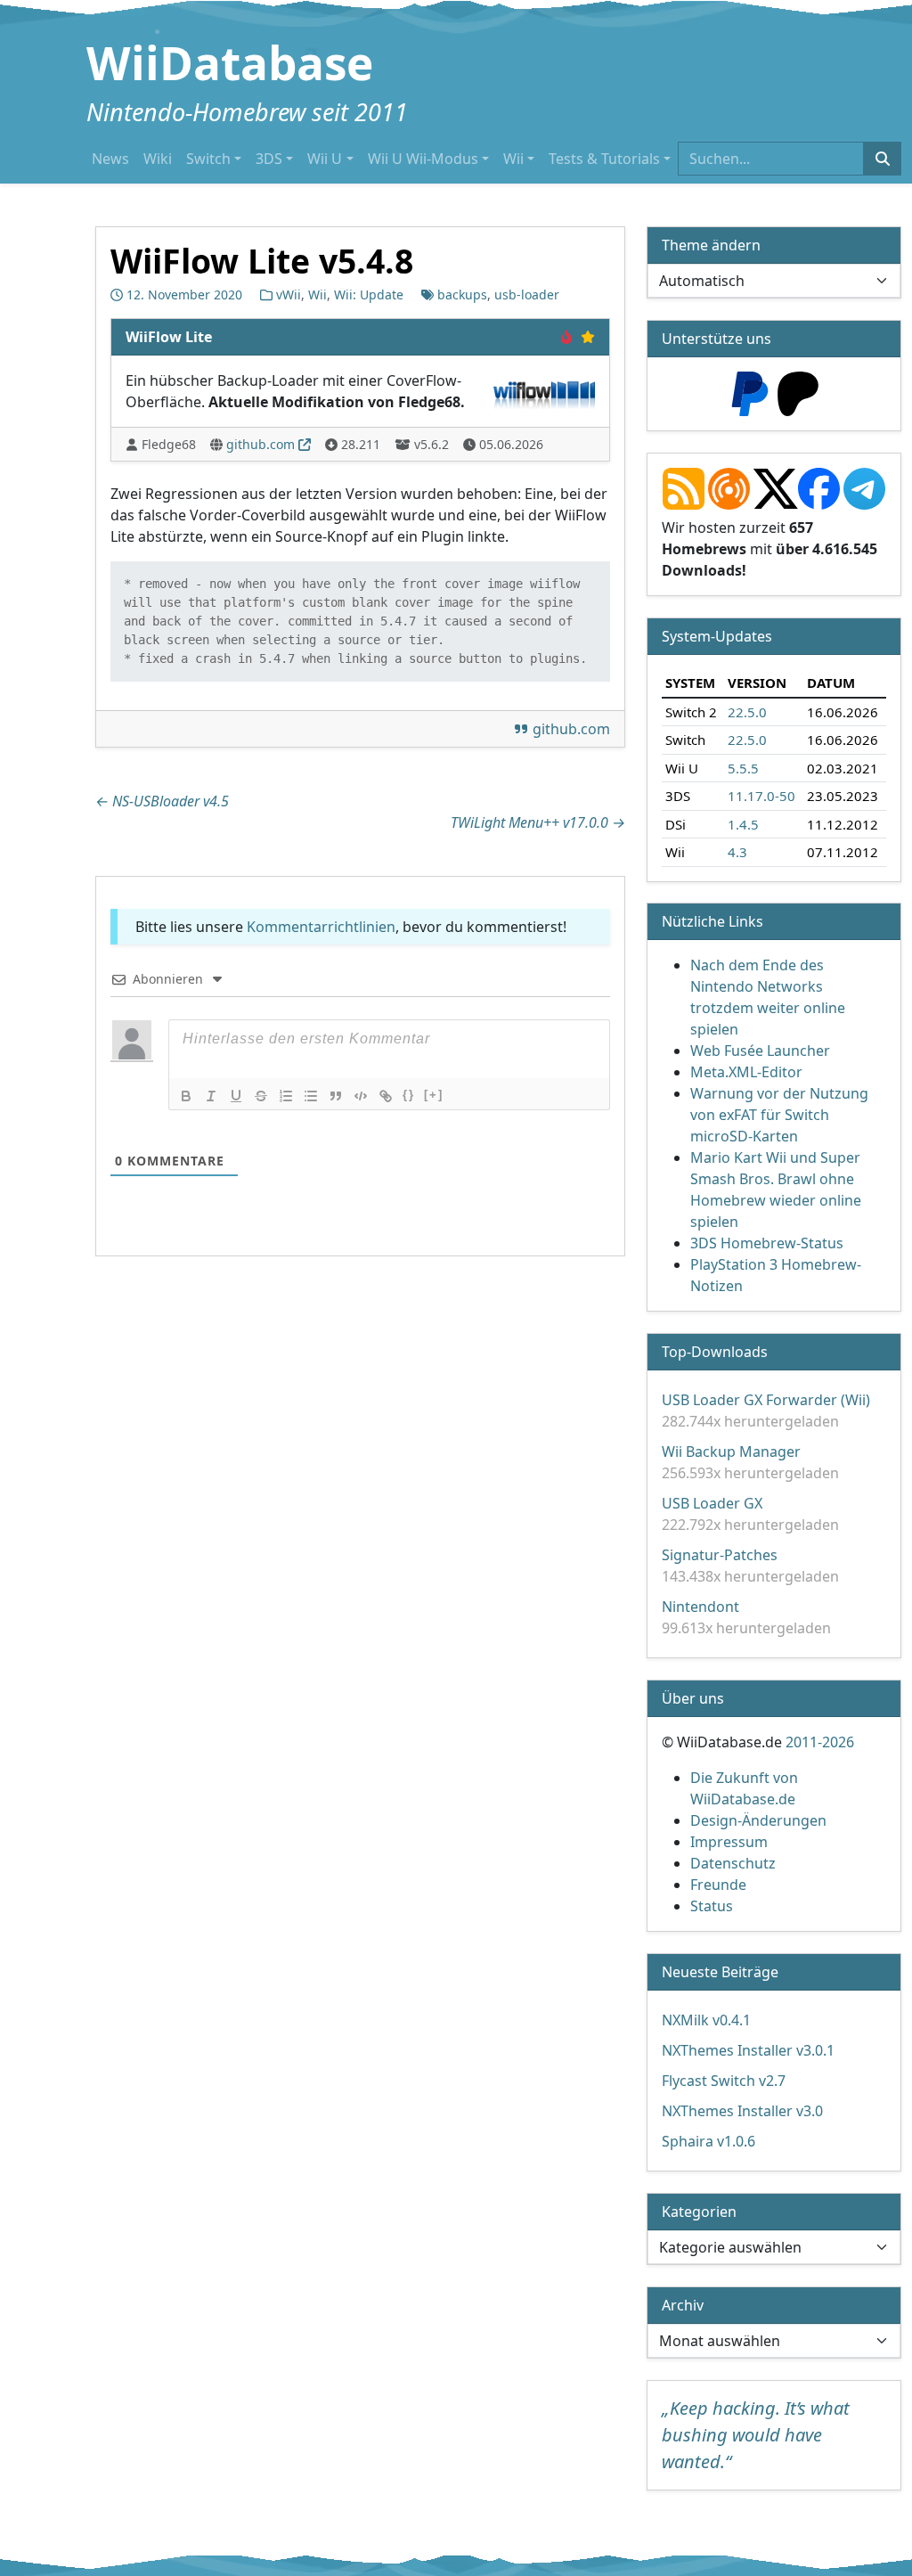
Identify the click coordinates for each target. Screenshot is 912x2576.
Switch (208, 159)
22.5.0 (747, 711)
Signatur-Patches (720, 1555)
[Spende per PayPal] (750, 392)
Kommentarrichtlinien (321, 927)
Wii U (325, 159)
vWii (289, 294)
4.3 (737, 852)
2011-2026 (820, 1742)
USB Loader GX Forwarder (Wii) (766, 1400)
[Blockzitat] (336, 1096)
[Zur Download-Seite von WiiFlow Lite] (545, 389)
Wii (513, 159)
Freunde (718, 1885)
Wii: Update (369, 294)
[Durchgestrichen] (261, 1096)
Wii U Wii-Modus (423, 159)
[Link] (386, 1096)
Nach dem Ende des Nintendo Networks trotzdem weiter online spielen (768, 997)
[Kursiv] (211, 1096)
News (110, 159)
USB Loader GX (712, 1503)
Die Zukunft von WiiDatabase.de (744, 1788)
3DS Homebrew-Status (767, 1243)
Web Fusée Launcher (760, 1051)
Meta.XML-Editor (746, 1072)
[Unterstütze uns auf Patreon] (798, 392)
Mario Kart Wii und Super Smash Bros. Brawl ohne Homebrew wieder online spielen (776, 1190)
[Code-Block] (361, 1096)
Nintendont (700, 1607)
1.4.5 (743, 823)
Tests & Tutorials (604, 159)
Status (712, 1906)
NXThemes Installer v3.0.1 (748, 2050)
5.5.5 (743, 767)
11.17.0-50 (761, 796)
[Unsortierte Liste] (311, 1096)
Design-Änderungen (758, 1820)
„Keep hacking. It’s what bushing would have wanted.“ (756, 2435)
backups (462, 294)
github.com (261, 444)
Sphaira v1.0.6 (708, 2141)
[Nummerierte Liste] (286, 1096)
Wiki (158, 159)
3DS (269, 159)
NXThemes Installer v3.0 (742, 2111)
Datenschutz (733, 1863)
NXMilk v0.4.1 (706, 2020)
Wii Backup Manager (731, 1452)
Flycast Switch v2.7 (724, 2081)
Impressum (729, 1842)
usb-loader (527, 294)
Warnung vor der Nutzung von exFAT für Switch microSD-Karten (779, 1115)
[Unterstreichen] (236, 1096)
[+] (434, 1095)
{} (409, 1095)
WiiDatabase (230, 62)
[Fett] (186, 1096)
